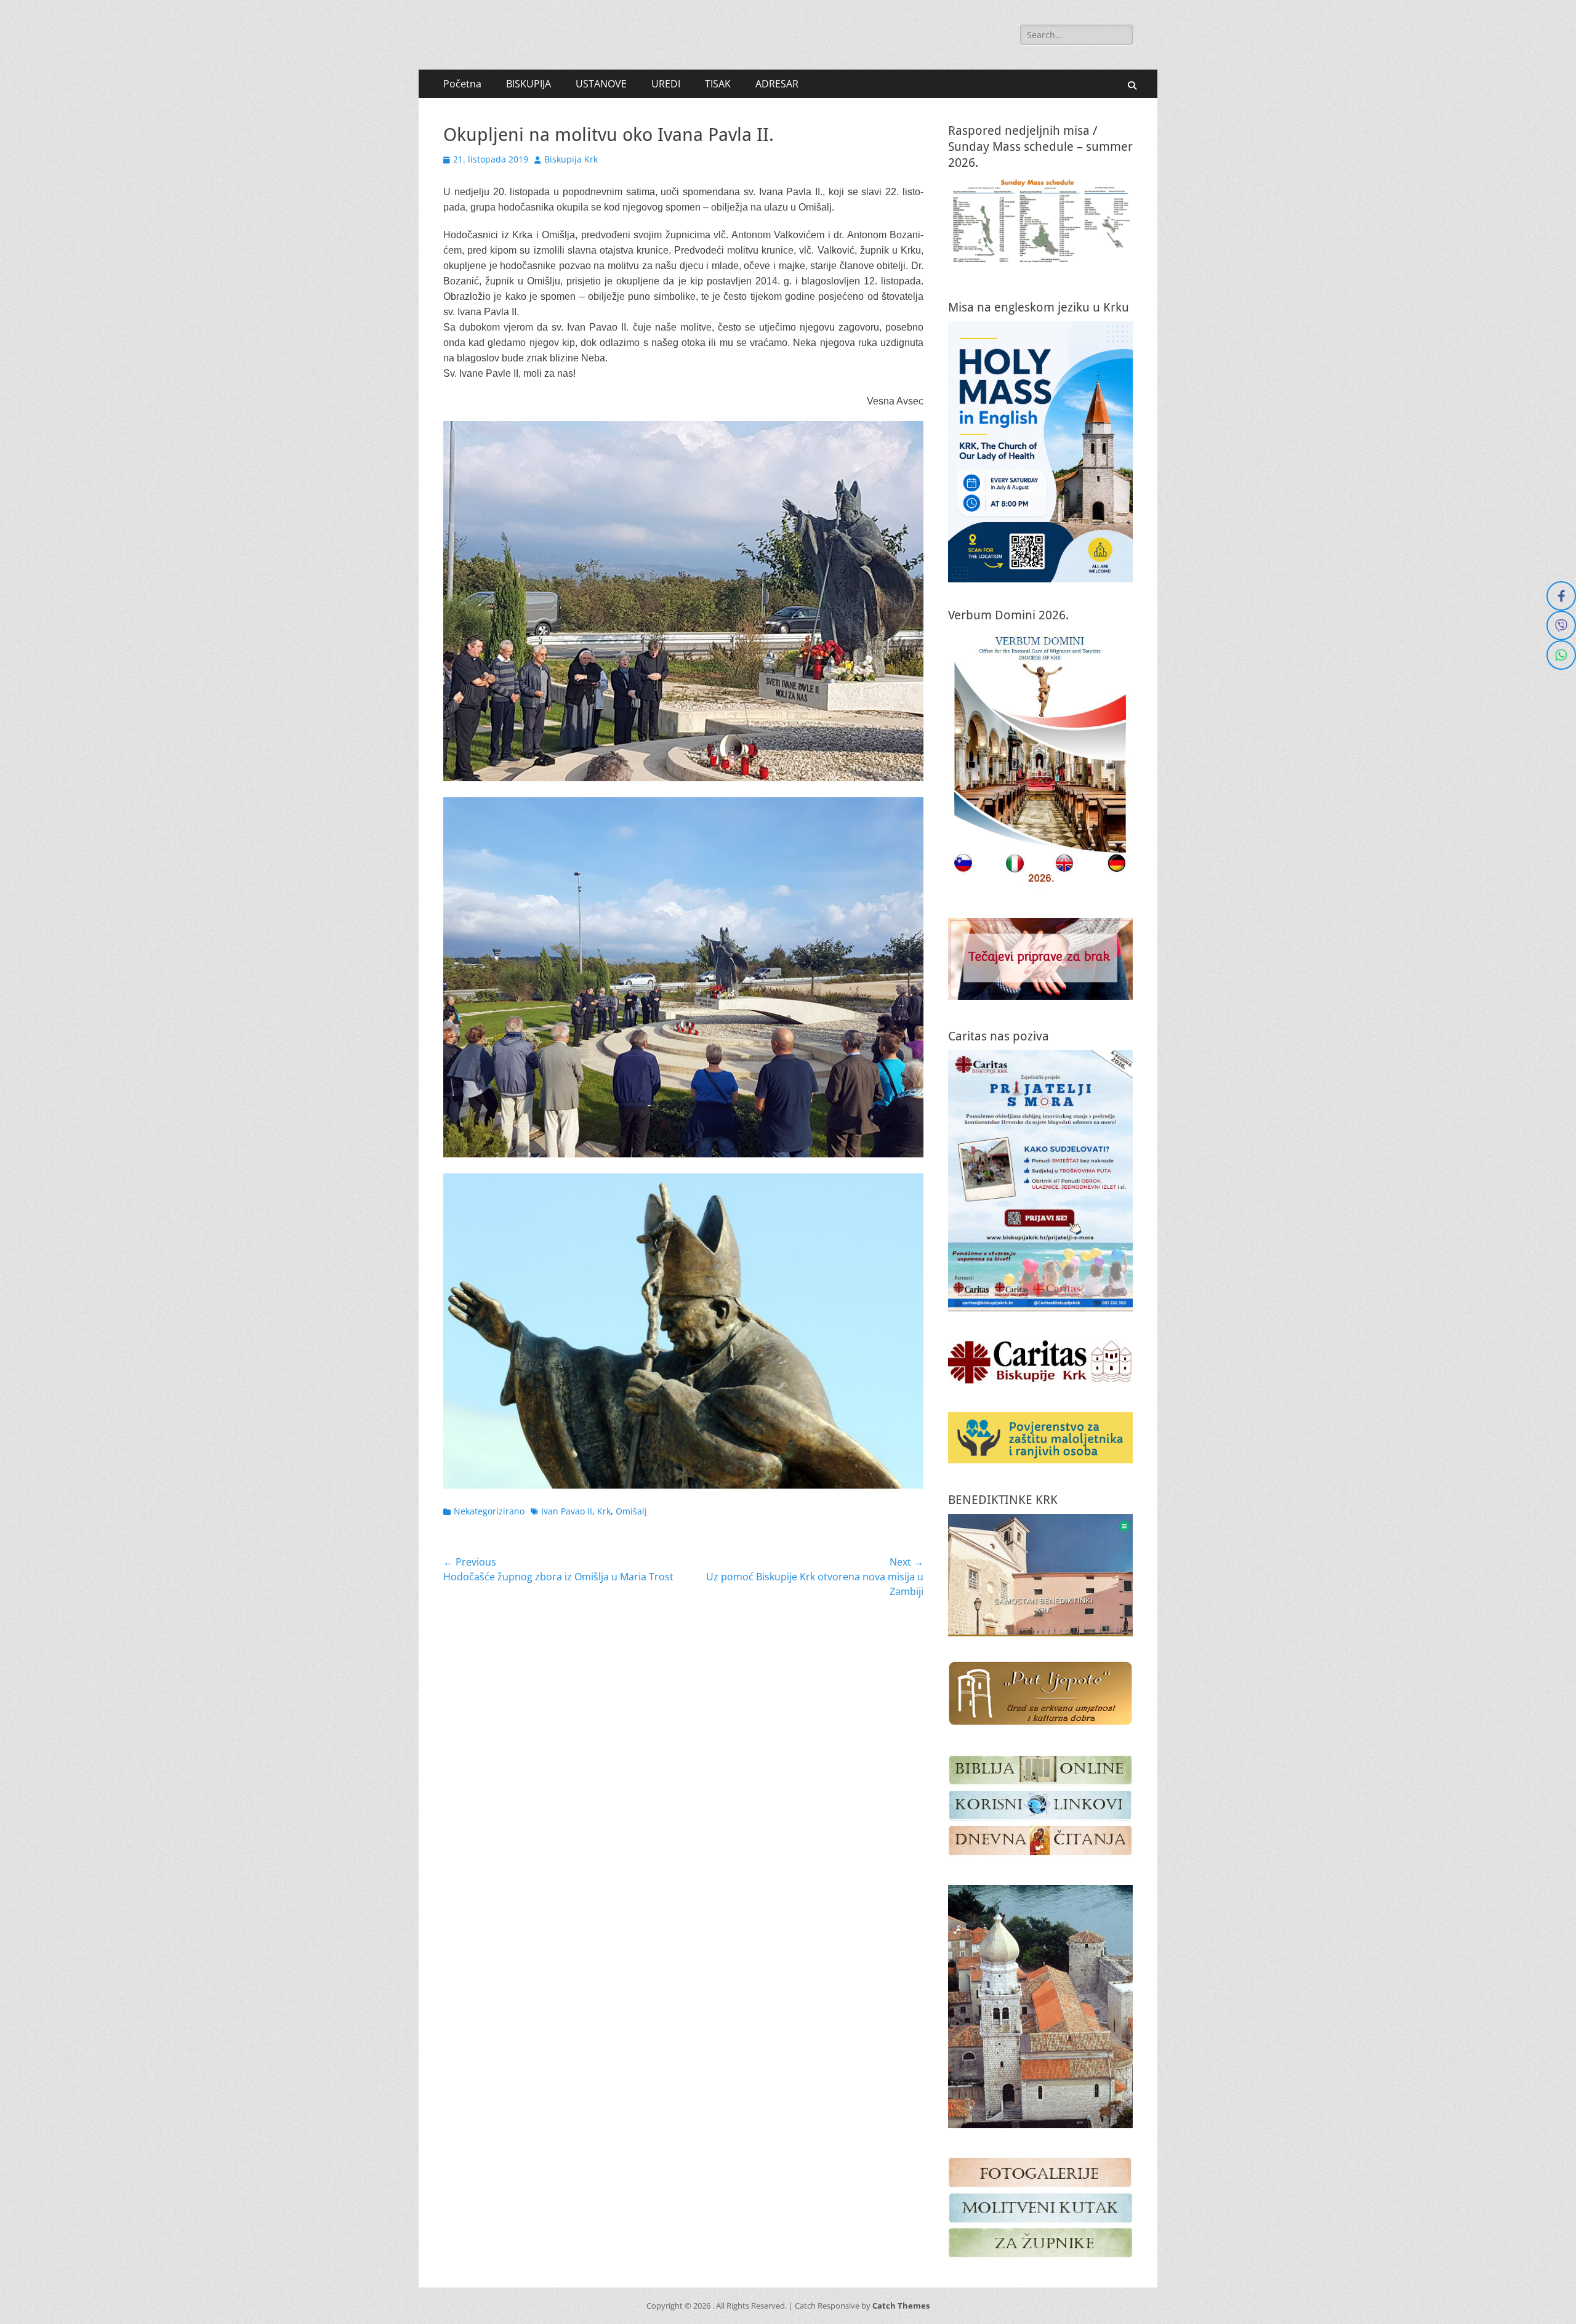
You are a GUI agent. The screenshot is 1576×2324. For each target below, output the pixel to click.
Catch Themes (901, 2306)
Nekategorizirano (489, 1511)
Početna (462, 84)
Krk (604, 1511)
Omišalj (631, 1511)
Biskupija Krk (571, 159)
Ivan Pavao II (567, 1511)
